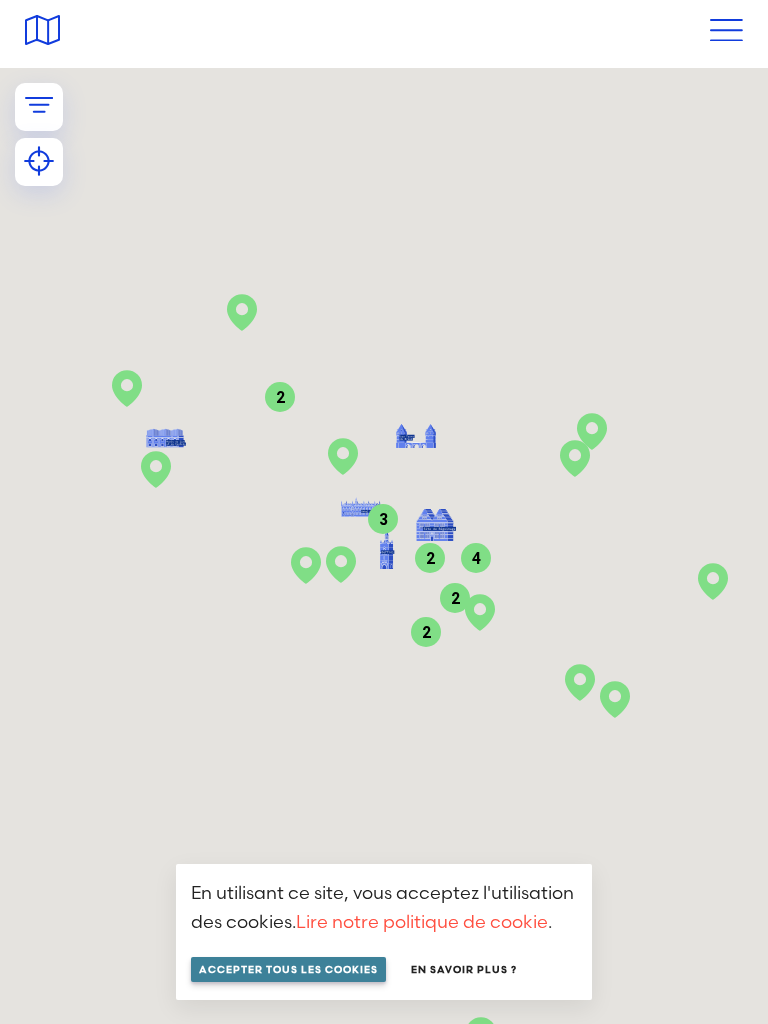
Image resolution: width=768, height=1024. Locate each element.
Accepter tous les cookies (288, 969)
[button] (580, 682)
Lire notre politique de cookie (422, 921)
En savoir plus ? (464, 969)
